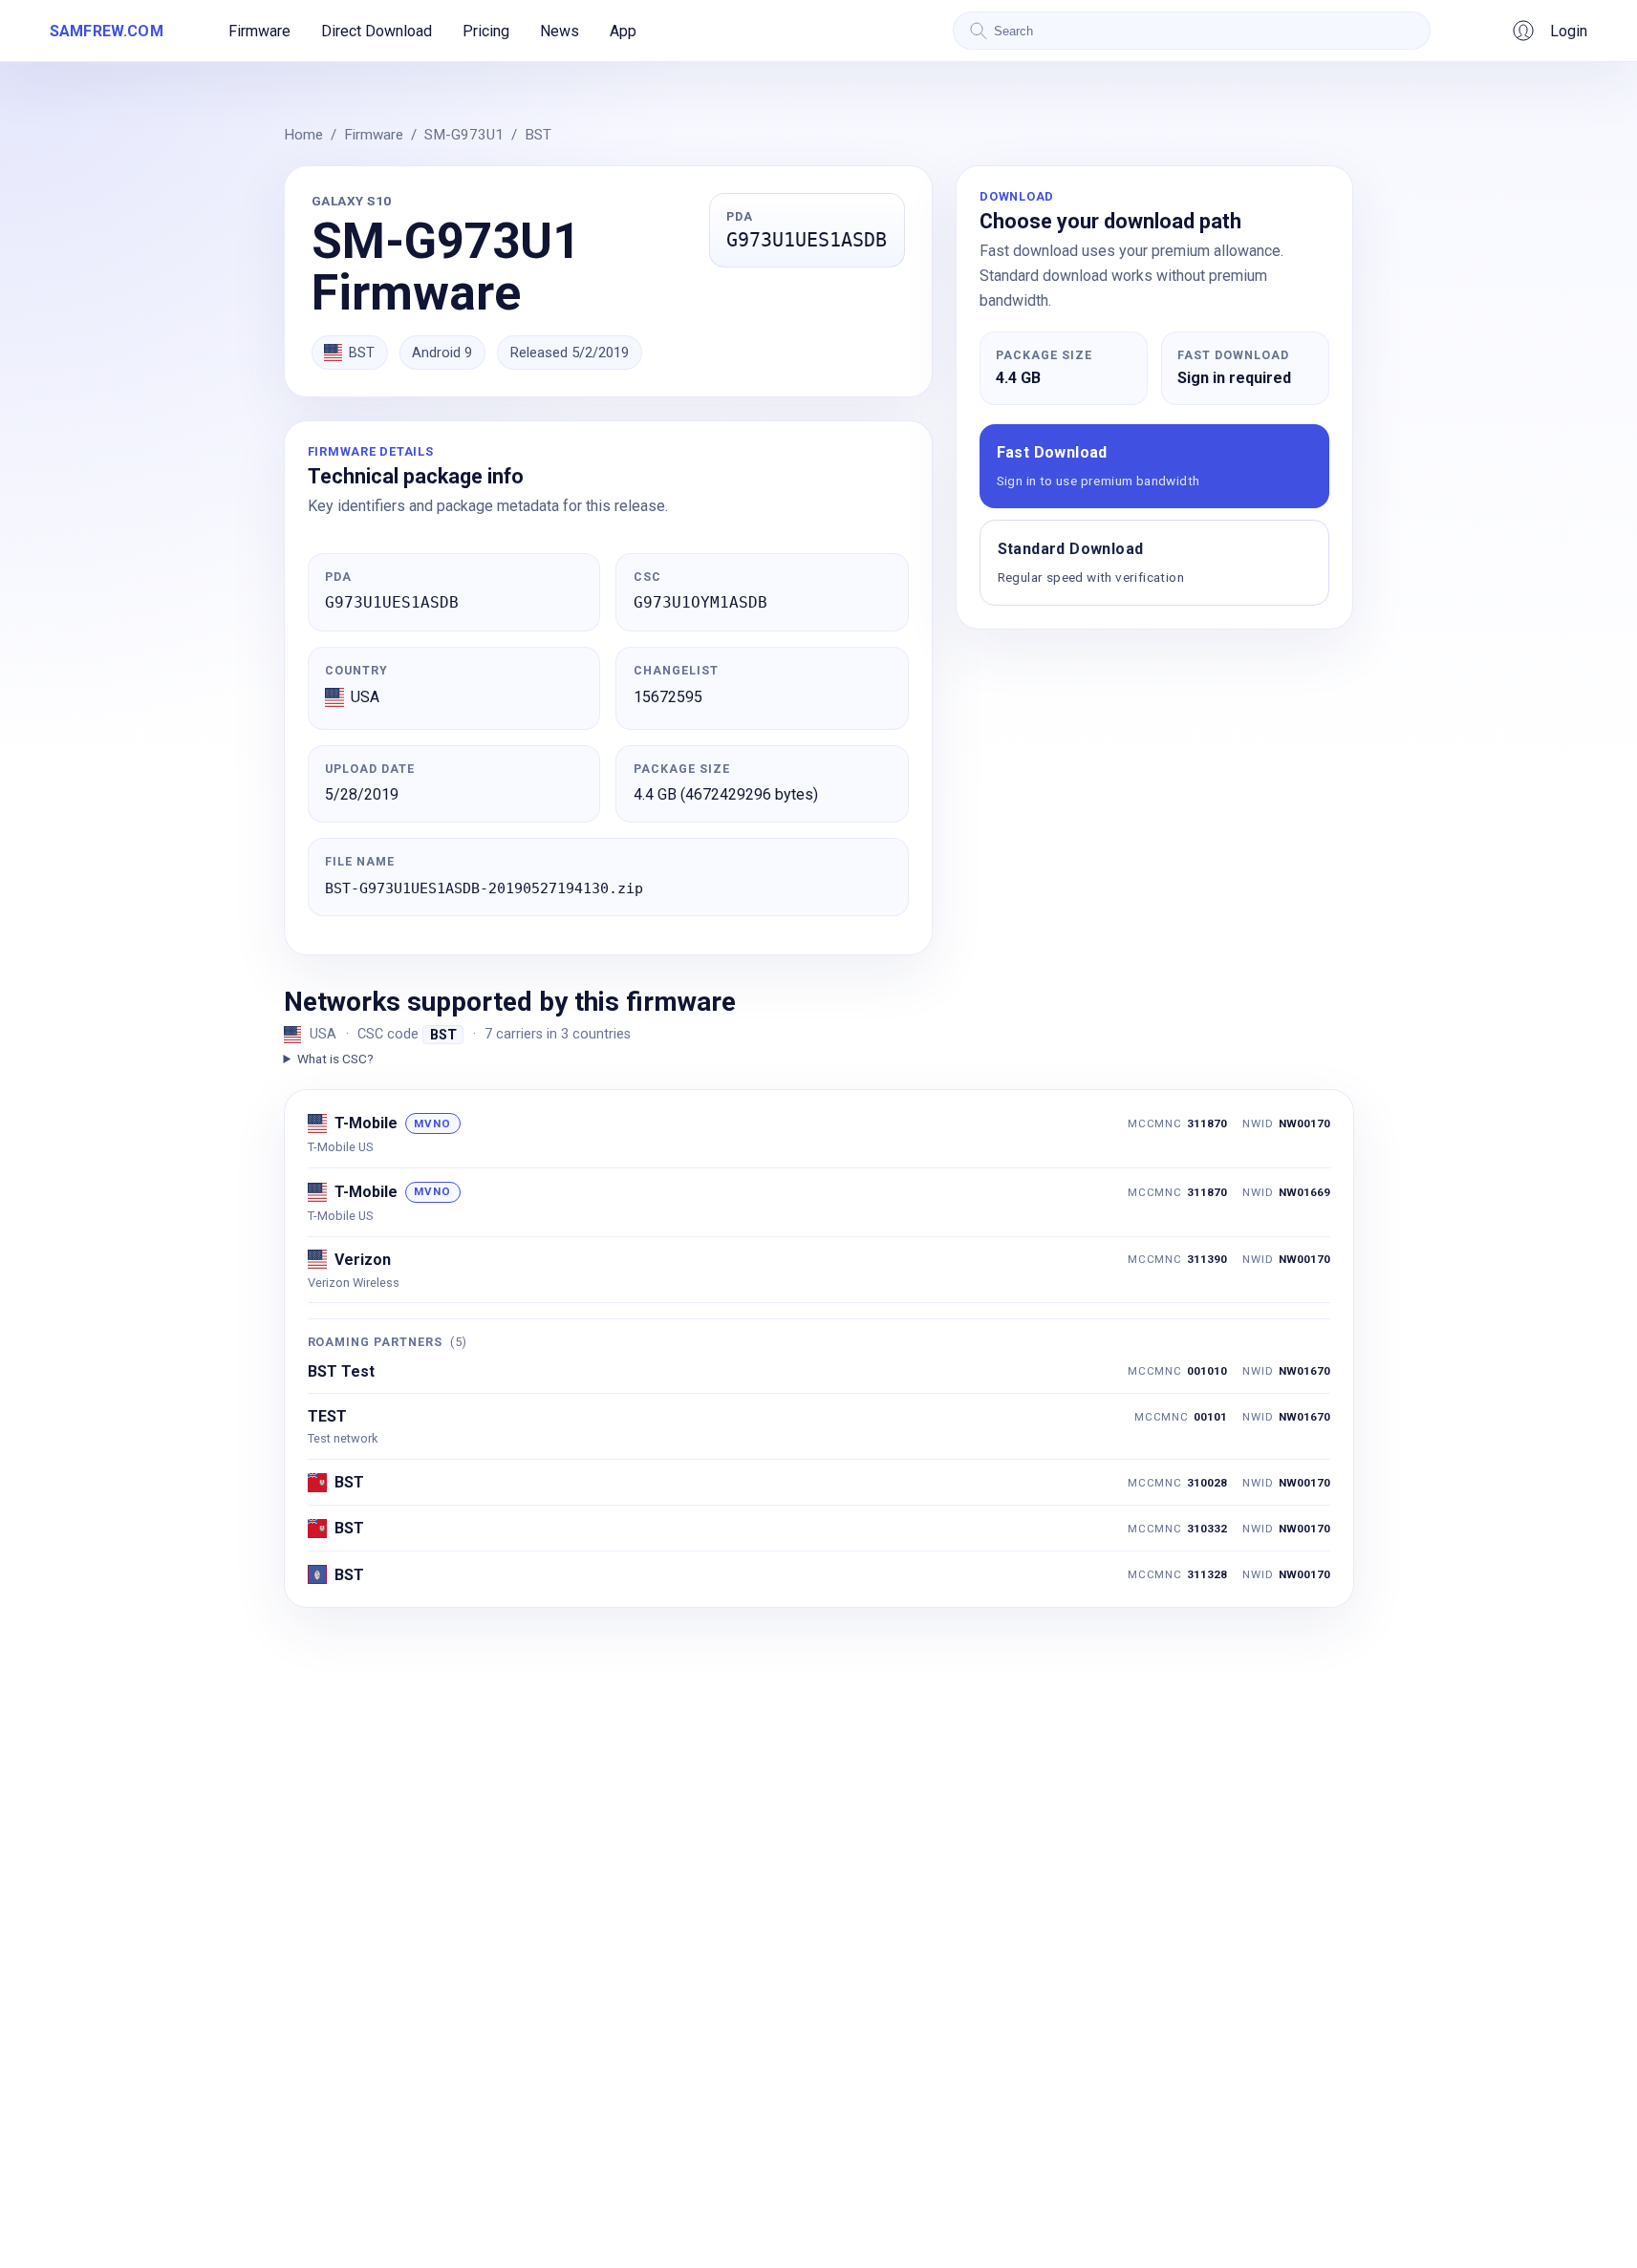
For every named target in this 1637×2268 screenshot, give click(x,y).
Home (303, 135)
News (560, 31)
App (623, 31)
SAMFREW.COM (107, 31)
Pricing (486, 31)
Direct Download (377, 31)
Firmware (259, 31)
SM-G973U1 (464, 135)
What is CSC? (335, 1059)
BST (538, 135)
